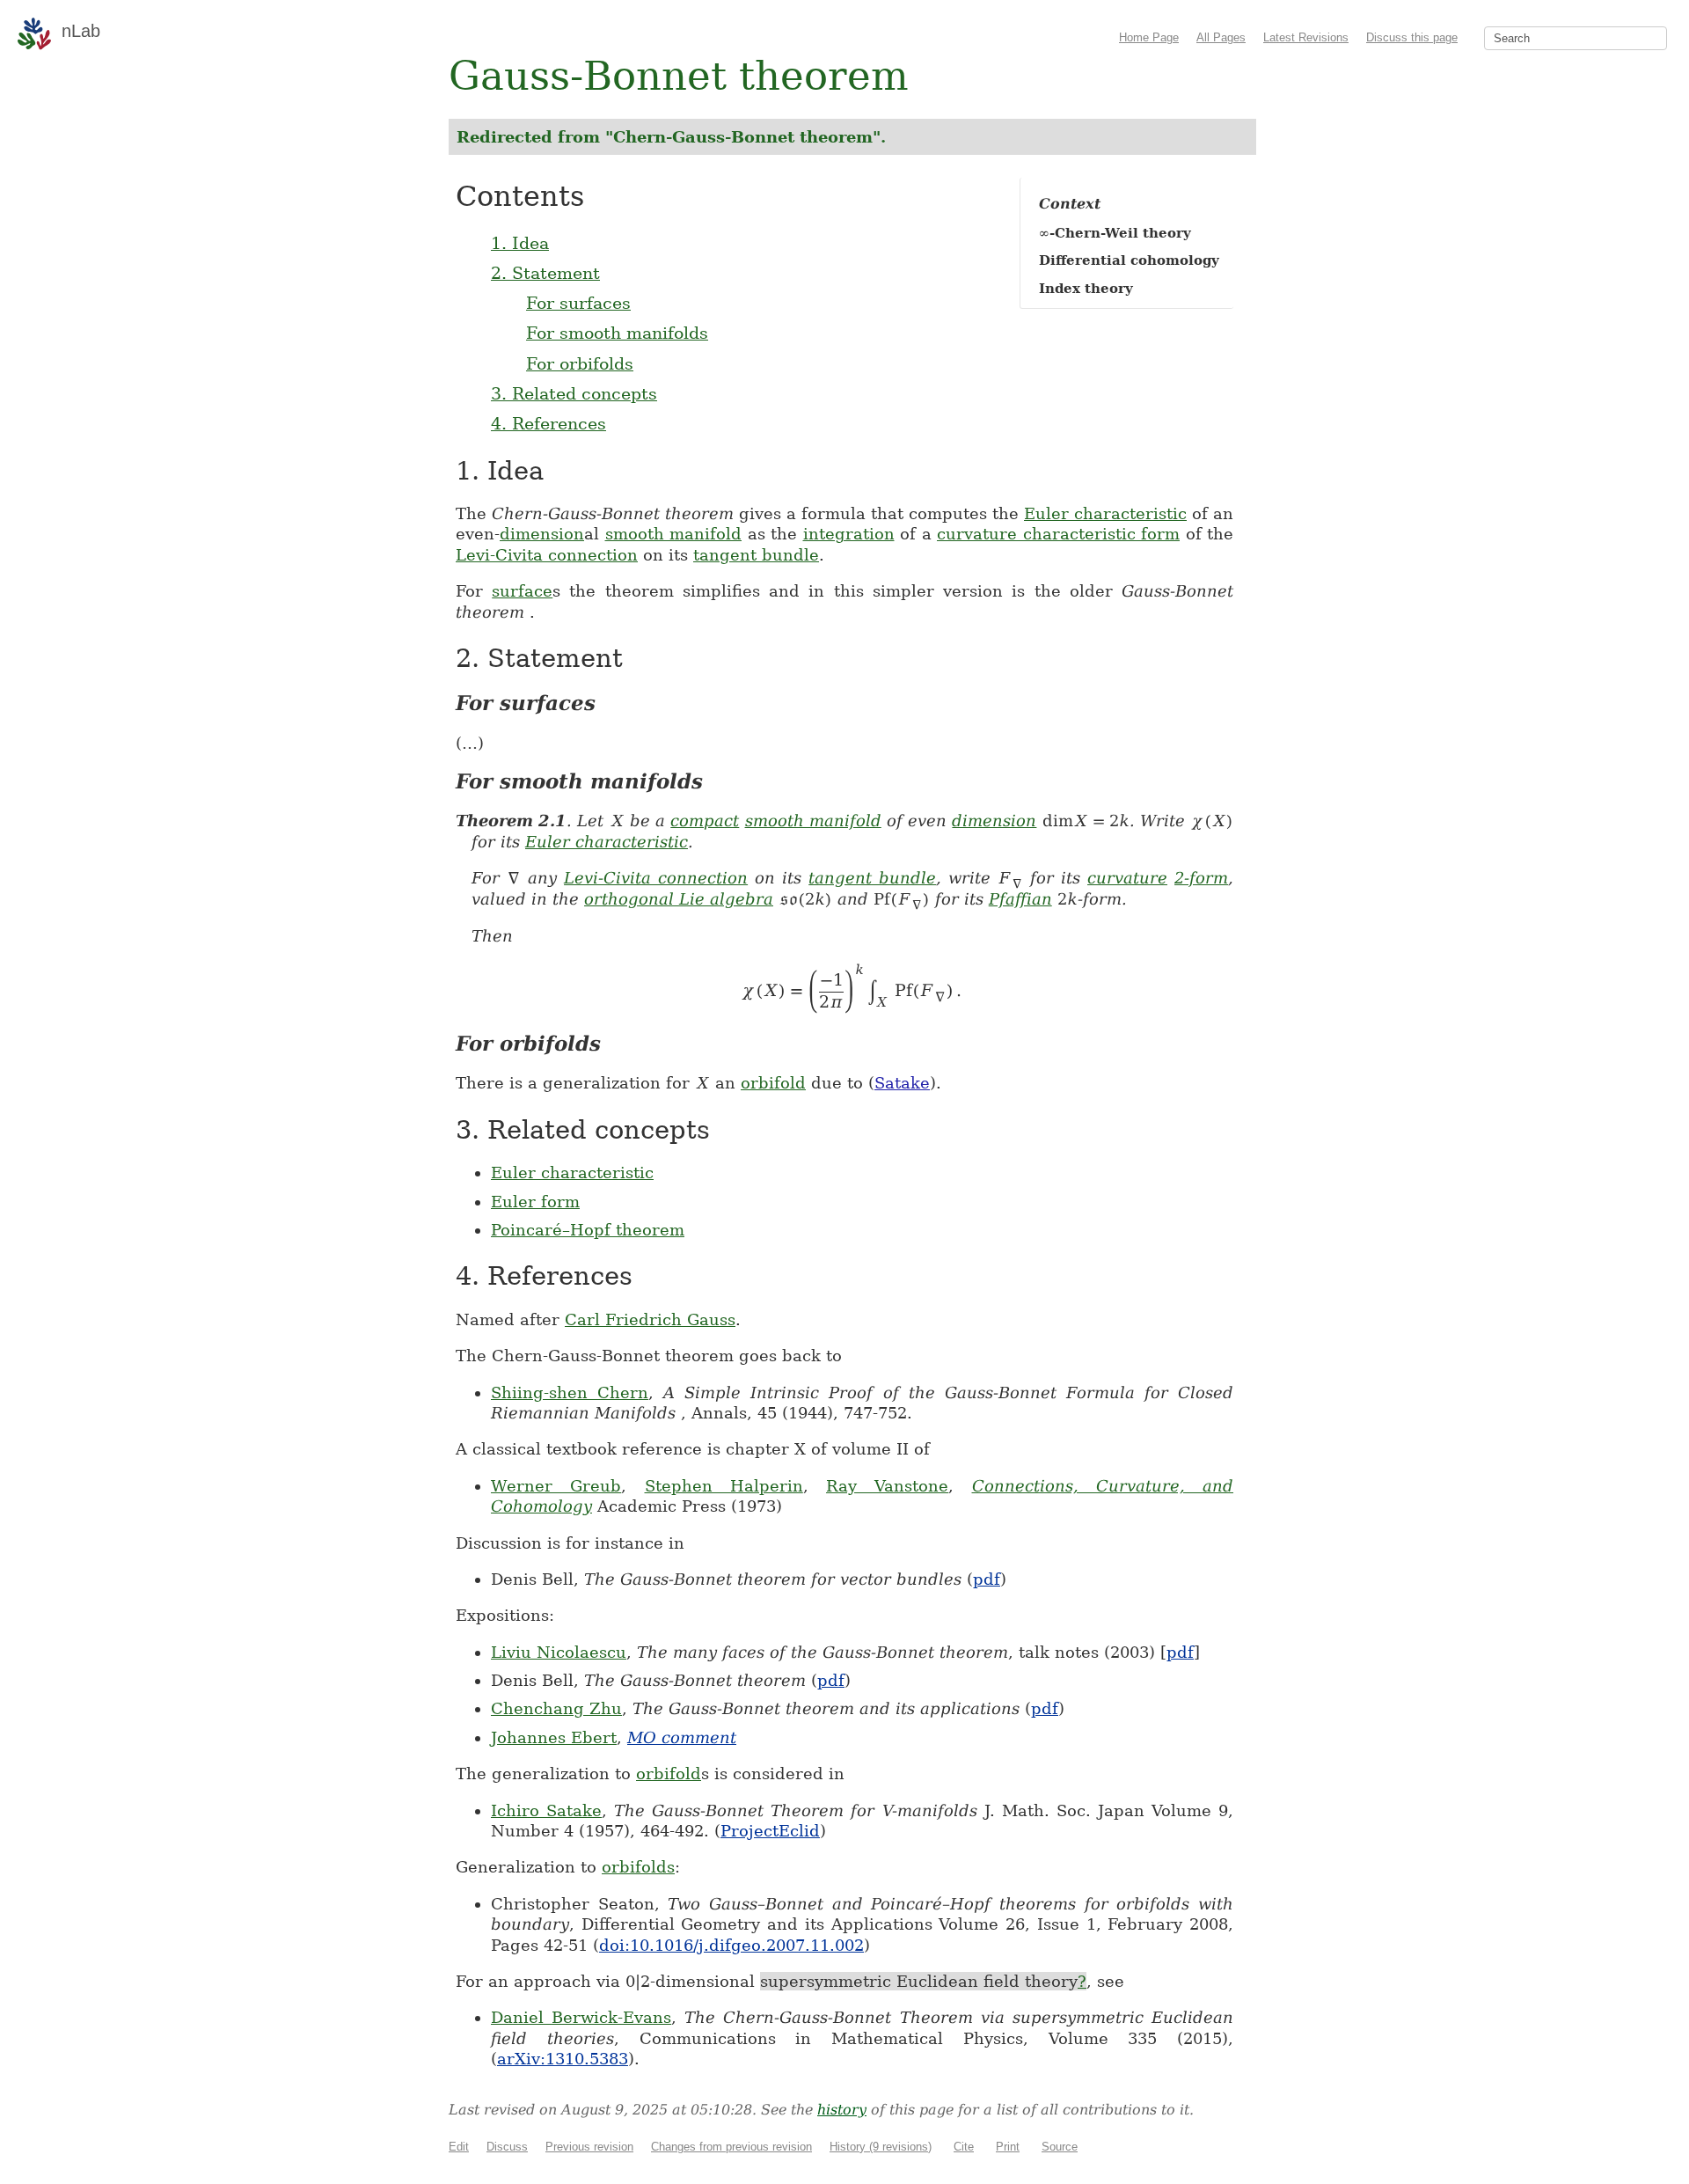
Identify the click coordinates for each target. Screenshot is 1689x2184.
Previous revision (589, 2147)
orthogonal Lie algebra (679, 899)
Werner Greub (556, 1486)
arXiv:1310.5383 (563, 2059)
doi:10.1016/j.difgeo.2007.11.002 (731, 1945)
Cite (964, 2147)
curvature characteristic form (1058, 534)
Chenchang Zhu (556, 1708)
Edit (459, 2147)
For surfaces (578, 303)
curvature (1127, 878)
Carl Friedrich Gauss (650, 1319)
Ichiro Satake (546, 1810)
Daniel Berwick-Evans (581, 2017)
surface (522, 591)
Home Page (1149, 37)
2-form (1201, 878)
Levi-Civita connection (547, 555)
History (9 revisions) (881, 2147)
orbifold (773, 1083)
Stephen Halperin (724, 1486)
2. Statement (545, 273)
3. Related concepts (574, 393)
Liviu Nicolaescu (559, 1652)
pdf (987, 1579)
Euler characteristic (1105, 513)
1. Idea (520, 243)
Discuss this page (1412, 37)
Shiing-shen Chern (570, 1392)
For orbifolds (580, 363)
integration (849, 534)
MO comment (682, 1737)
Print (1008, 2147)
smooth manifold (674, 534)
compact (705, 821)
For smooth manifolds (617, 333)
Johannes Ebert (554, 1737)
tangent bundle (756, 555)
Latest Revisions (1306, 37)
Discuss (507, 2147)
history (842, 2110)
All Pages (1221, 37)
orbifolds (638, 1867)
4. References (548, 423)
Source (1060, 2147)
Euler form (535, 1202)
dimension (542, 534)
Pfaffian (1020, 899)
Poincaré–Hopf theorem (588, 1230)
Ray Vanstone (887, 1486)
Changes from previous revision (731, 2147)
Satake (902, 1083)
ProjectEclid (770, 1831)
